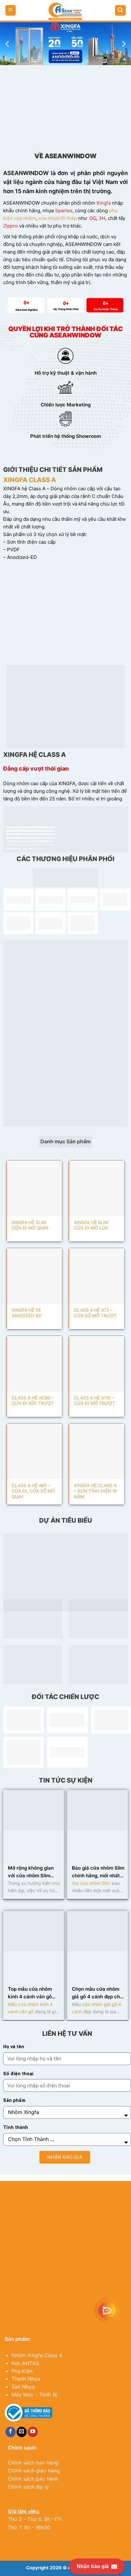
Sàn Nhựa (23, 2387)
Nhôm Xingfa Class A (37, 2355)
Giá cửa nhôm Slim (91, 1883)
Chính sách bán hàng (33, 2463)
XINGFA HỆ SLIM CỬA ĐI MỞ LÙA (91, 1225)
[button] (7, 44)
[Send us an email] (22, 2432)
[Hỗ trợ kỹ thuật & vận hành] (65, 356)
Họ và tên (14, 2047)
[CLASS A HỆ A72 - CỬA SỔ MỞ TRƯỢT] (97, 1276)
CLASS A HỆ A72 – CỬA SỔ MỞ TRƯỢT (95, 1313)
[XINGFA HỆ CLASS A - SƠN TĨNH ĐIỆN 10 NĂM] (97, 1451)
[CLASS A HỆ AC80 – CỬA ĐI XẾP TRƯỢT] (34, 1363)
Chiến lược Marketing (66, 405)
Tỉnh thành (16, 2127)
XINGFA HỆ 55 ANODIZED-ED (27, 1313)
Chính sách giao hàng (34, 2471)
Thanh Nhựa (26, 2379)
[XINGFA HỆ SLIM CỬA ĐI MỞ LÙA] (97, 1188)
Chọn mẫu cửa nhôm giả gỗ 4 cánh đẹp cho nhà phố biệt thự (97, 1993)
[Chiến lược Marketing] (65, 387)
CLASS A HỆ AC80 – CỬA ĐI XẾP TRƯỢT (33, 1401)
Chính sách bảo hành (33, 2479)
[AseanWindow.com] (66, 11)
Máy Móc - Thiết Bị (34, 2395)
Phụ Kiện (22, 2371)
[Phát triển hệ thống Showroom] (65, 419)
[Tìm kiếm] (121, 10)
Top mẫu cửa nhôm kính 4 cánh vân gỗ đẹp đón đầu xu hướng (33, 1993)
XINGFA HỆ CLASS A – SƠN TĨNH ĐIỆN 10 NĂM (96, 1491)
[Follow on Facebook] (10, 2432)
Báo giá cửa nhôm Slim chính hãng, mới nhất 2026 (98, 1872)
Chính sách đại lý (28, 2487)
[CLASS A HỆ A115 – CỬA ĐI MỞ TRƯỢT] (97, 1363)
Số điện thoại (18, 2074)
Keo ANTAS (25, 2363)
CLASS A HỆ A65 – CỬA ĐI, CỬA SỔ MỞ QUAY (33, 1491)
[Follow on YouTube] (33, 2432)
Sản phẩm (14, 2100)
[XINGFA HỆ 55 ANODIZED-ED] (34, 1276)
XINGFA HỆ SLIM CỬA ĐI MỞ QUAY (30, 1225)
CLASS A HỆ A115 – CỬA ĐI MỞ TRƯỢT (95, 1401)
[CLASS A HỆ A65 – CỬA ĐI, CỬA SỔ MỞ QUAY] (34, 1451)
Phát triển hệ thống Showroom (65, 436)
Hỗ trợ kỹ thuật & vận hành (66, 373)
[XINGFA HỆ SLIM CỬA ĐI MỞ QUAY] (34, 1188)
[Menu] (11, 10)
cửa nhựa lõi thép (58, 218)
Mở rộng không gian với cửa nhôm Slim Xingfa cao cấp (31, 1872)
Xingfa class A (30, 480)
